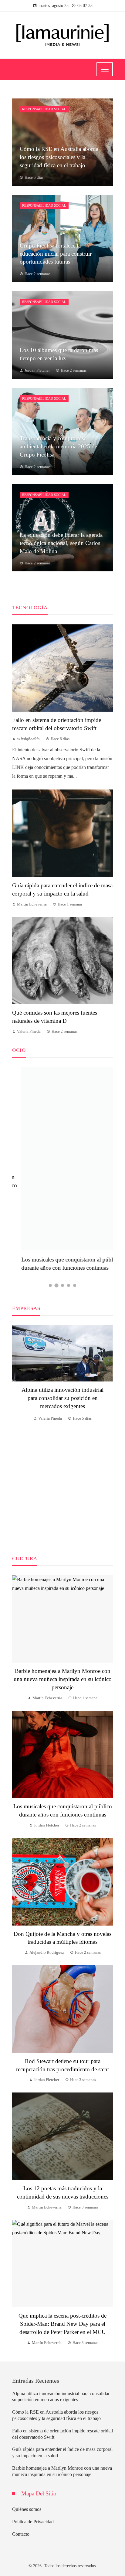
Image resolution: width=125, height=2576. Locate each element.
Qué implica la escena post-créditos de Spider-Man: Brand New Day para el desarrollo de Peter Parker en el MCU (62, 2324)
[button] (50, 1285)
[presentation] (17, 1433)
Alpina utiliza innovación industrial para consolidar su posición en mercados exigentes (62, 1398)
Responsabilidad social (44, 109)
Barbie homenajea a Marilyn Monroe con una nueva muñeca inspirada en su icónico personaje (63, 1679)
